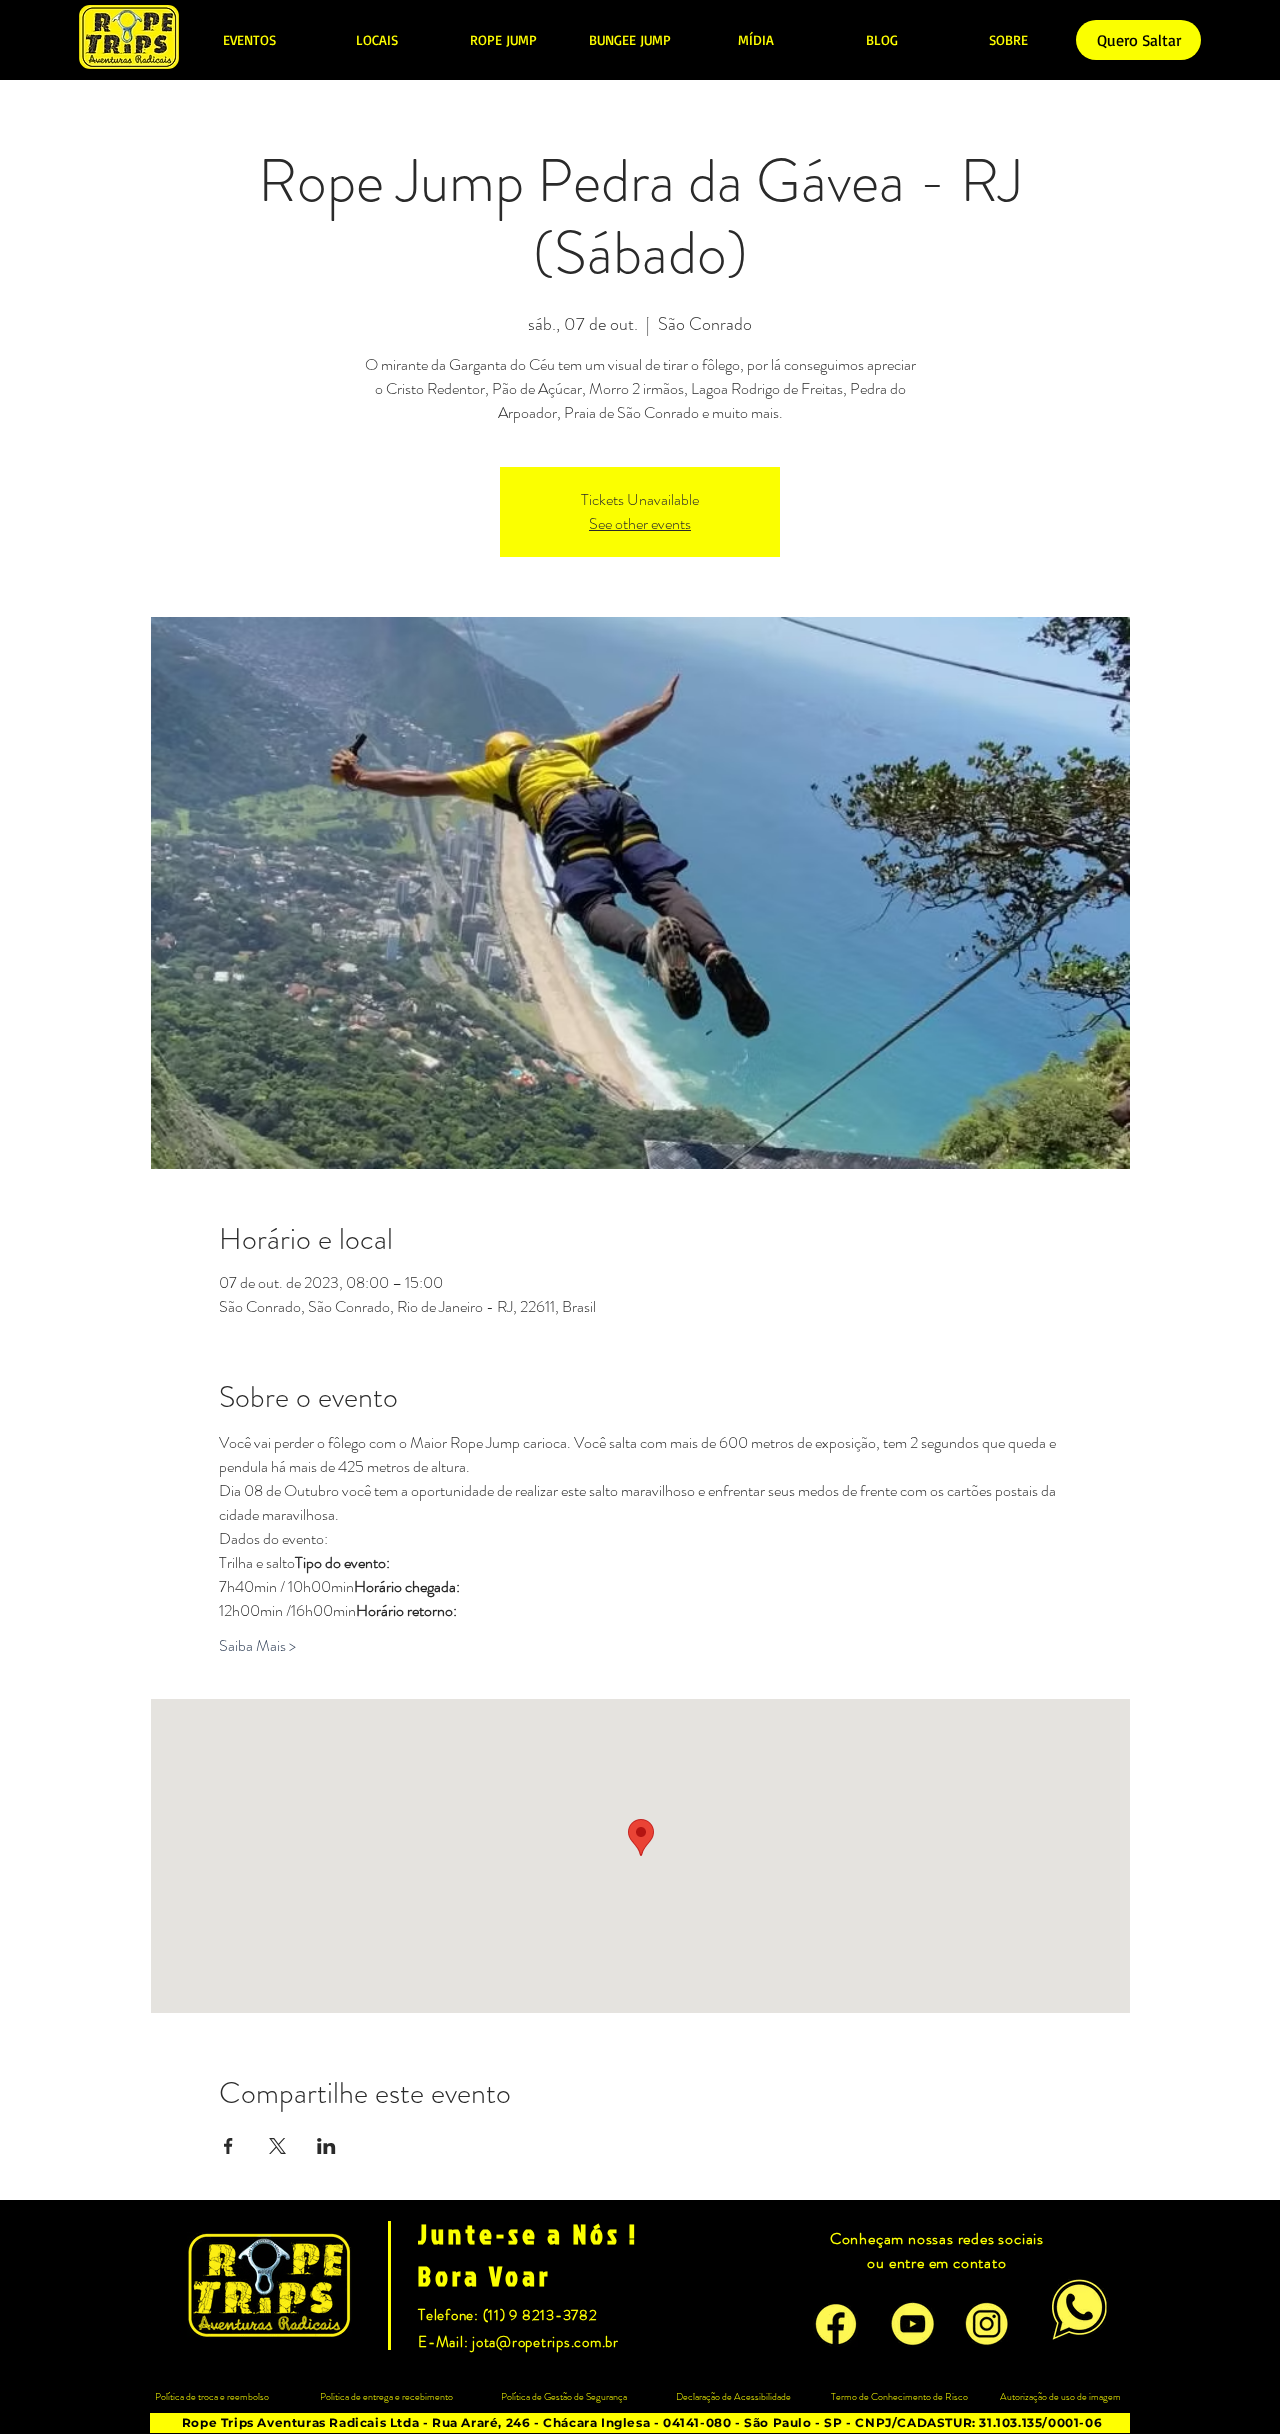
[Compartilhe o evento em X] (277, 2146)
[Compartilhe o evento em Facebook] (228, 2146)
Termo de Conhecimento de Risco (899, 2396)
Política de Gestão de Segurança (564, 2396)
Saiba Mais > (257, 1646)
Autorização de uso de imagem (1060, 2396)
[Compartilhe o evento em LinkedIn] (326, 2146)
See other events (640, 523)
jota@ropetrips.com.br (545, 2342)
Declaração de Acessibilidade (733, 2396)
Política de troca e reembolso (212, 2396)
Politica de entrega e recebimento (386, 2396)
